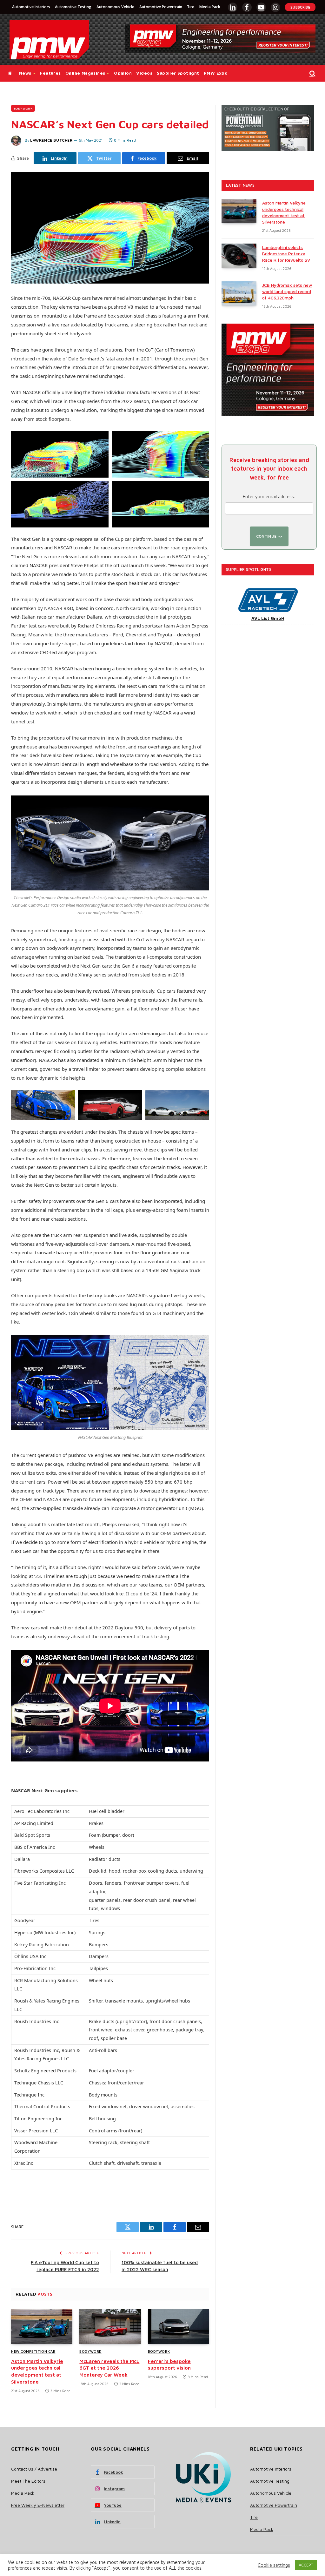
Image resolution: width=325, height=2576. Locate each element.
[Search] (312, 74)
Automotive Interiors (31, 7)
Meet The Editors (28, 2481)
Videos (144, 73)
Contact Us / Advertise (34, 2469)
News (25, 73)
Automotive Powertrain (161, 7)
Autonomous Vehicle (115, 7)
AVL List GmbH (268, 618)
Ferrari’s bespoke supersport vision (169, 2365)
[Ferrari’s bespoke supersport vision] (179, 2327)
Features (50, 73)
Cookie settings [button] (274, 2565)
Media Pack (210, 7)
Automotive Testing (73, 7)
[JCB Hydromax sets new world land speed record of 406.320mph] (239, 293)
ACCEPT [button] (306, 2565)
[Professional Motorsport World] (49, 40)
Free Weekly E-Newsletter (38, 2505)
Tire (191, 7)
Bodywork (23, 108)
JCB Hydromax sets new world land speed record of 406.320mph (287, 291)
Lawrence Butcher (51, 140)
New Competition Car (33, 2351)
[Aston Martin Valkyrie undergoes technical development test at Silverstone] (42, 2327)
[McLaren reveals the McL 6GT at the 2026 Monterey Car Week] (110, 2327)
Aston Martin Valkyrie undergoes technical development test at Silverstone (37, 2371)
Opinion (123, 73)
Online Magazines (85, 73)
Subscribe (300, 7)
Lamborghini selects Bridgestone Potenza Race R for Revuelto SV (286, 254)
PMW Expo (216, 73)
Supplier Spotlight (178, 73)
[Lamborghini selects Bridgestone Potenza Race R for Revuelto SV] (239, 256)
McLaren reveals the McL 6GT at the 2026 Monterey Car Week (109, 2368)
